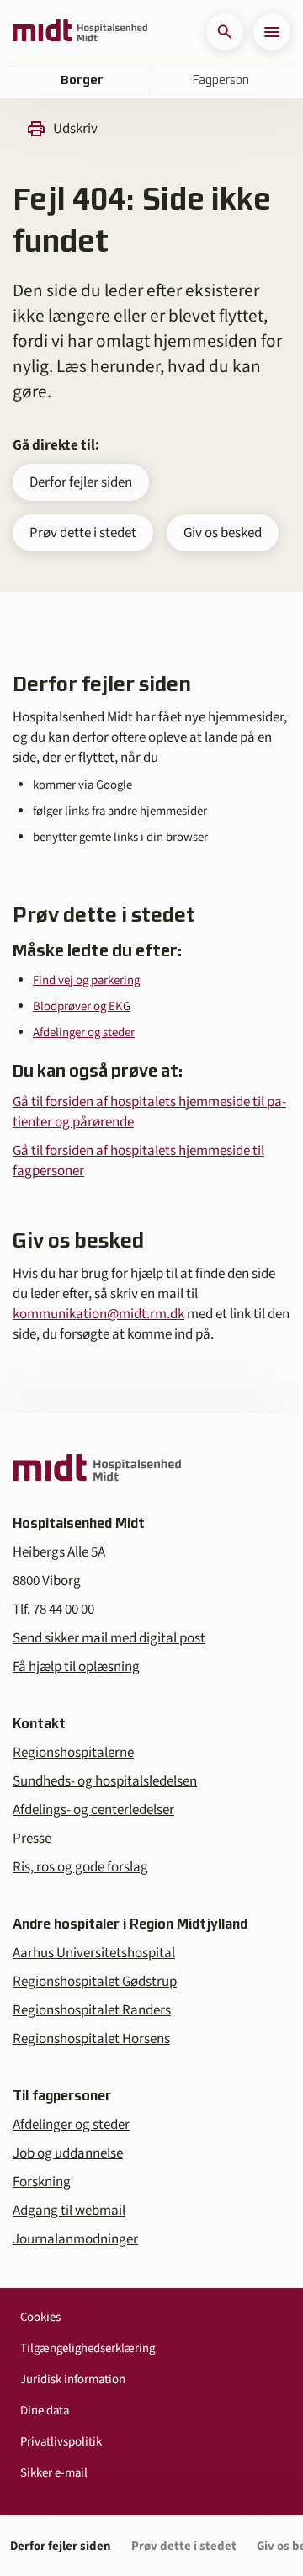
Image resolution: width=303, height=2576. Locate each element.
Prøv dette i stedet (83, 533)
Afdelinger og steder (84, 1033)
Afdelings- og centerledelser (93, 1810)
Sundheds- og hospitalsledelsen (105, 1781)
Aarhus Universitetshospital (94, 1953)
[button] (225, 32)
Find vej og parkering (86, 980)
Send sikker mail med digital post (109, 1638)
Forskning (42, 2182)
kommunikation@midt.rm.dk (98, 1314)
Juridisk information (73, 2379)
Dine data (45, 2411)
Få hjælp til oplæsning (76, 1667)
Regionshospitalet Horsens (91, 2039)
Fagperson (221, 80)
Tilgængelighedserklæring (88, 2348)
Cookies (40, 2317)
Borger (82, 80)
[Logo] (80, 32)
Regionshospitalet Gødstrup (95, 1982)
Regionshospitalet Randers (92, 2010)
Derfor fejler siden (81, 482)
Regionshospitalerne (73, 1753)
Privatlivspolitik (61, 2442)
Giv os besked (223, 533)
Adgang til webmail (69, 2211)
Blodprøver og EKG (82, 1006)
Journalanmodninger (75, 2239)
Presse (32, 1839)
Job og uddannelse (68, 2153)
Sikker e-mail (54, 2473)
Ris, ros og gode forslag (80, 1867)
